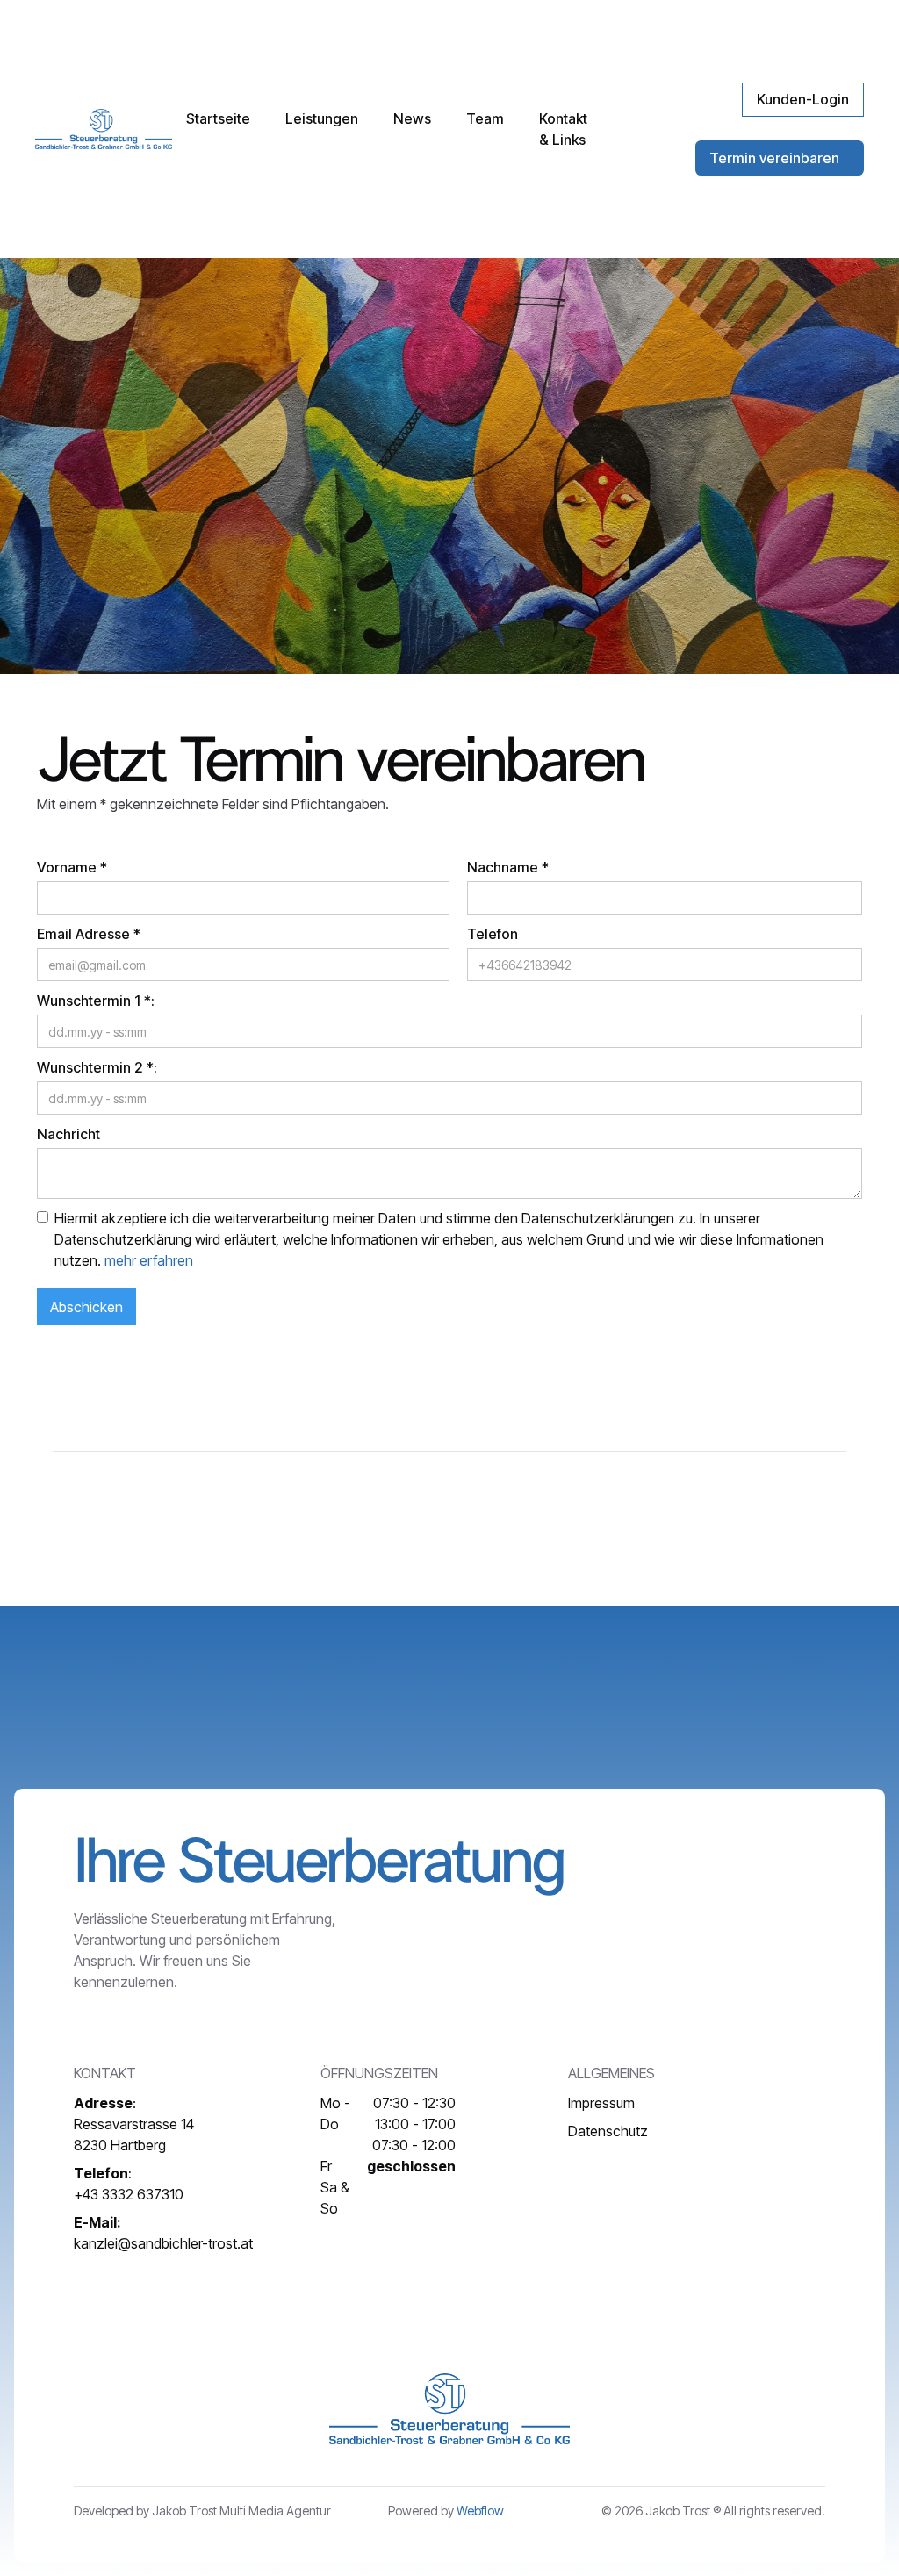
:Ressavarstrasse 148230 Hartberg (134, 2124)
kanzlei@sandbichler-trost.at (163, 2233)
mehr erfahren (149, 1260)
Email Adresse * (89, 934)
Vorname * (72, 867)
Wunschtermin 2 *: (97, 1067)
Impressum (601, 2103)
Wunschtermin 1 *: (96, 1001)
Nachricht (68, 1134)
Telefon (493, 934)
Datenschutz (608, 2131)
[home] (104, 129)
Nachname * (508, 867)
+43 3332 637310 (129, 2184)
